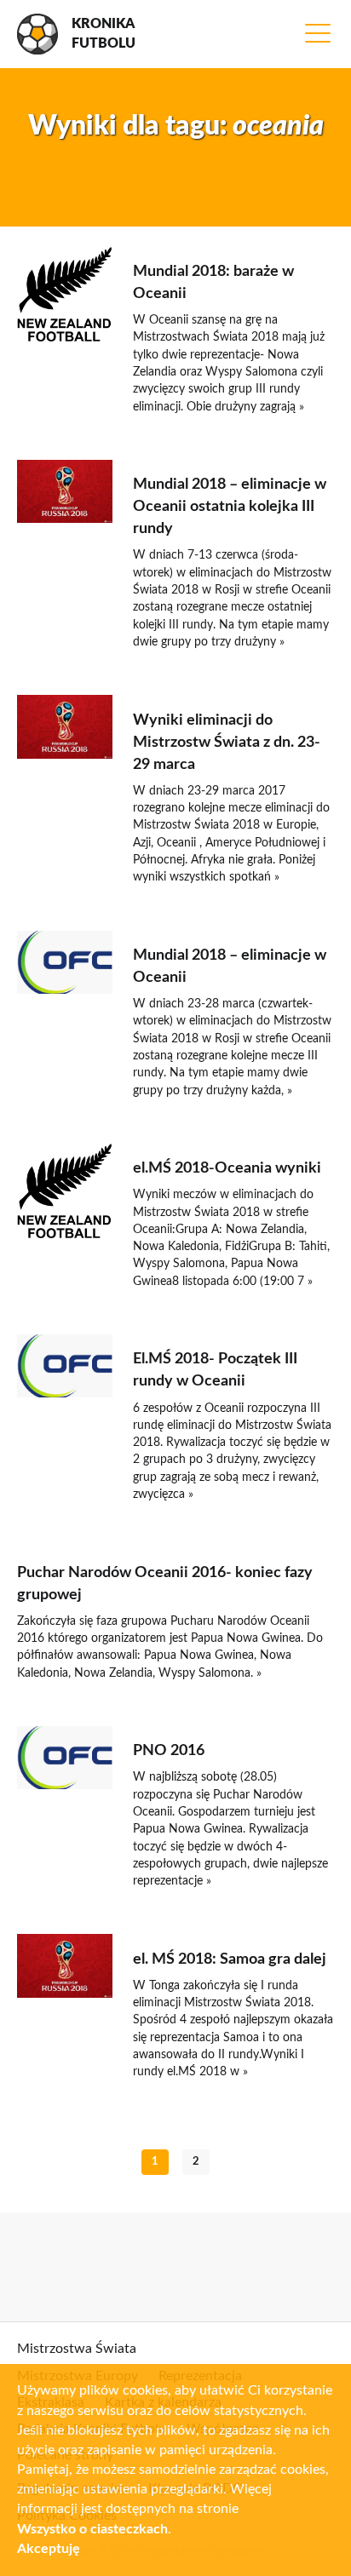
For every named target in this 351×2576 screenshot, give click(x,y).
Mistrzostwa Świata (77, 2349)
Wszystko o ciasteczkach (92, 2529)
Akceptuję (49, 2549)
